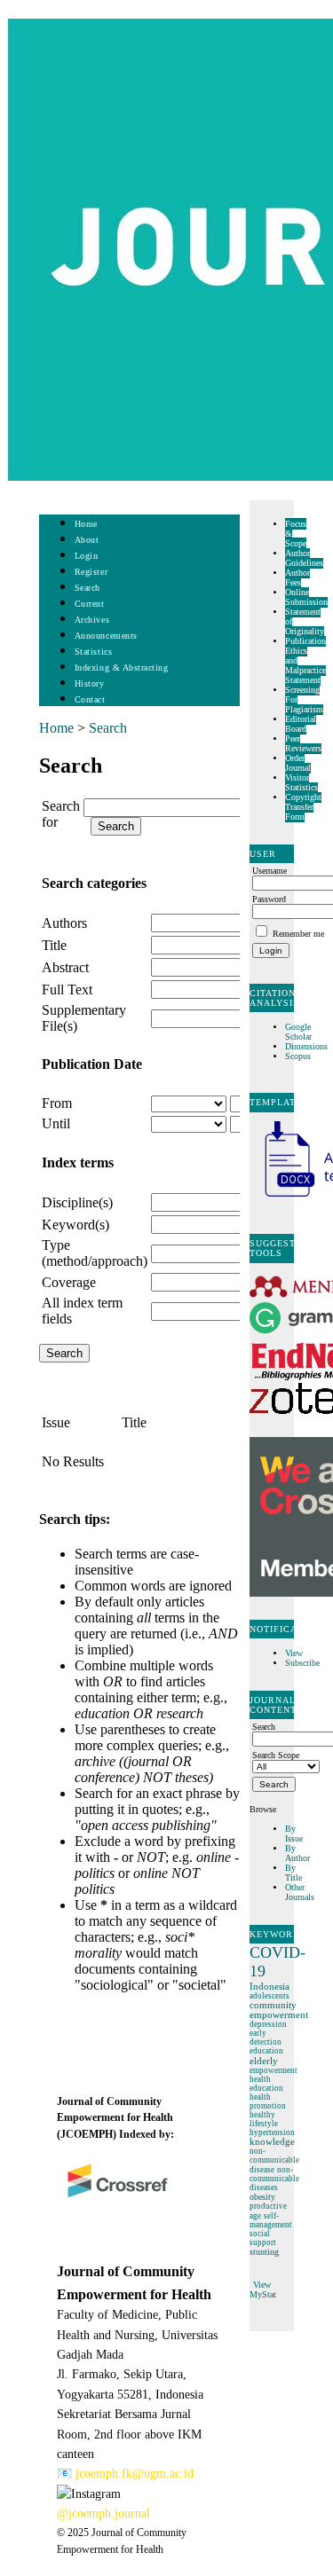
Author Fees (297, 577)
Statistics (93, 652)
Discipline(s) (77, 1202)
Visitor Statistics (301, 782)
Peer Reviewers (303, 743)
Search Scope (276, 1755)
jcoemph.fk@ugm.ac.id (135, 2474)
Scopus (298, 1056)
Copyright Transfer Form (303, 807)
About (87, 540)
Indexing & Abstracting (121, 668)
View (294, 1653)
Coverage (69, 1282)
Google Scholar (300, 1032)
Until (56, 1123)
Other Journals (300, 1892)
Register (91, 572)
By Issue (294, 1834)
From (57, 1103)
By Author (297, 1853)
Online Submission (306, 597)
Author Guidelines (304, 558)
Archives (92, 620)
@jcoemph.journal (103, 2513)
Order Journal (298, 763)
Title (54, 945)
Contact (90, 699)
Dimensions (306, 1046)
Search (87, 588)
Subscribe (302, 1663)
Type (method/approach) (95, 1253)
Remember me (298, 934)
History (90, 683)
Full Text (67, 990)
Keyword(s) (75, 1225)
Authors (64, 923)
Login (87, 556)
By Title (293, 1873)
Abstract (65, 967)
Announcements (106, 636)
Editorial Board (301, 724)
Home (86, 524)
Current (90, 604)
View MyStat (263, 2289)
